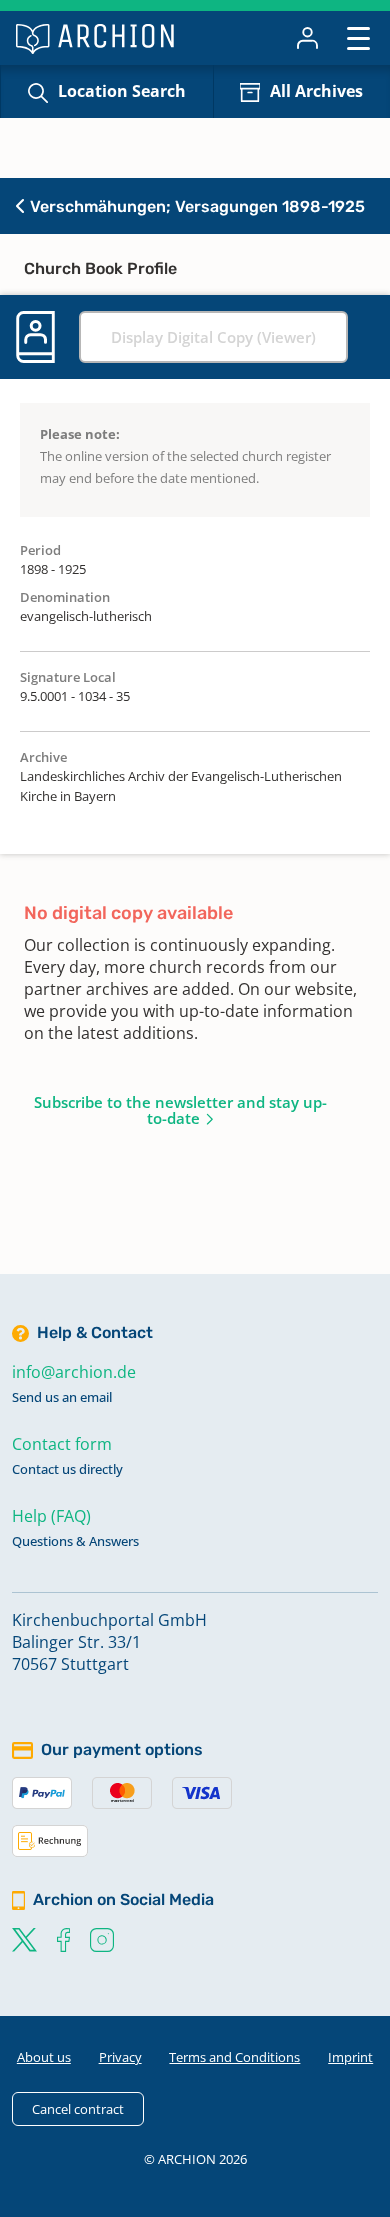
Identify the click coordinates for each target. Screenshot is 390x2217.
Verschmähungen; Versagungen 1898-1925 (195, 206)
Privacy (120, 2057)
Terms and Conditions (234, 2057)
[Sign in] (307, 38)
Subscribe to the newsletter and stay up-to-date (180, 1110)
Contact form (62, 1444)
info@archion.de (74, 1372)
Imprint (350, 2057)
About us (44, 2057)
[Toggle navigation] (358, 37)
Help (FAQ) (51, 1516)
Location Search (122, 91)
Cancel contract (78, 2109)
